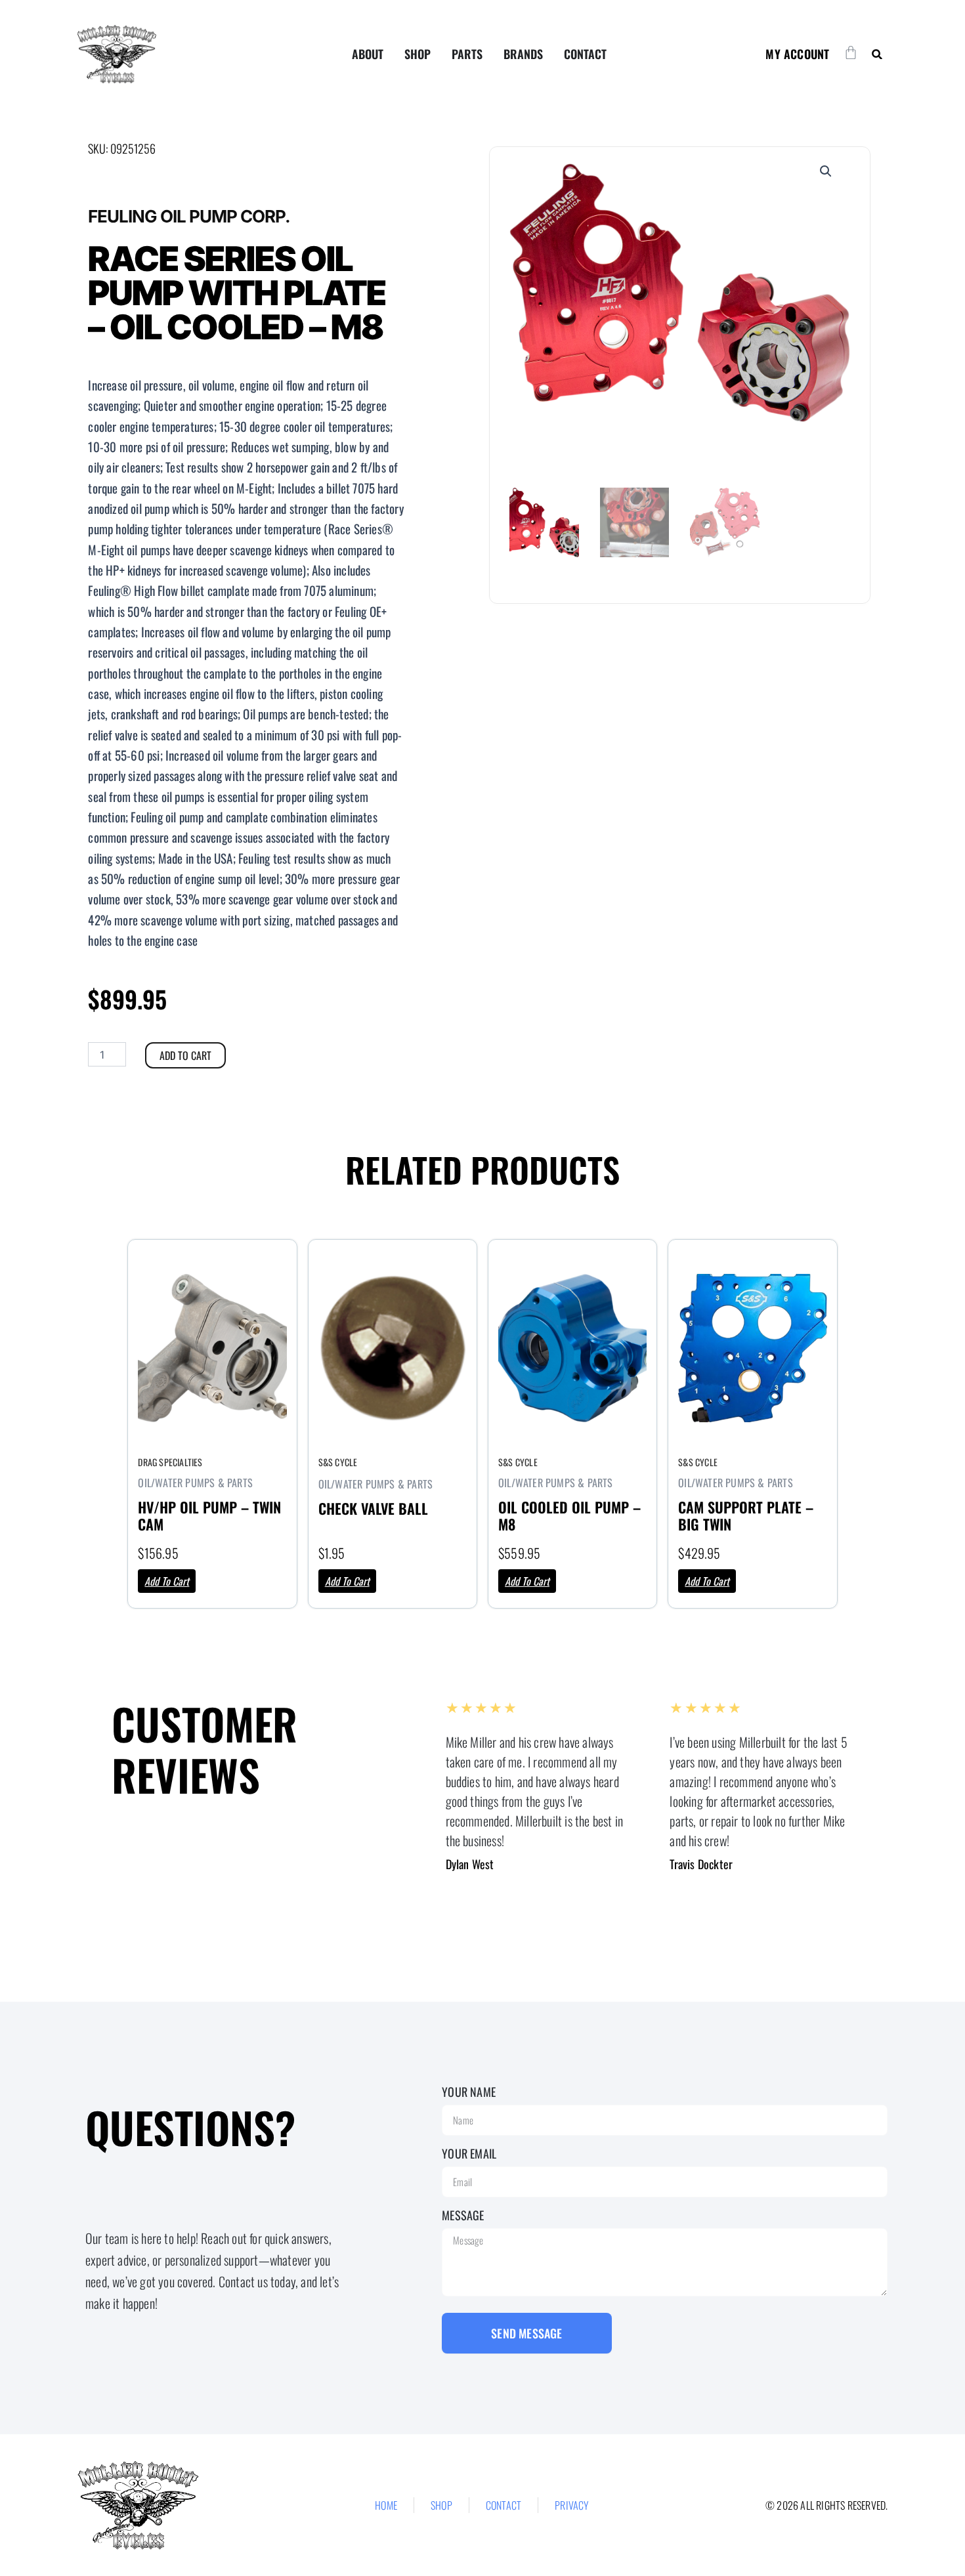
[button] (877, 54)
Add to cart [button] (167, 1581)
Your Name (469, 2092)
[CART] (851, 53)
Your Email (469, 2153)
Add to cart (185, 1055)
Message (463, 2215)
